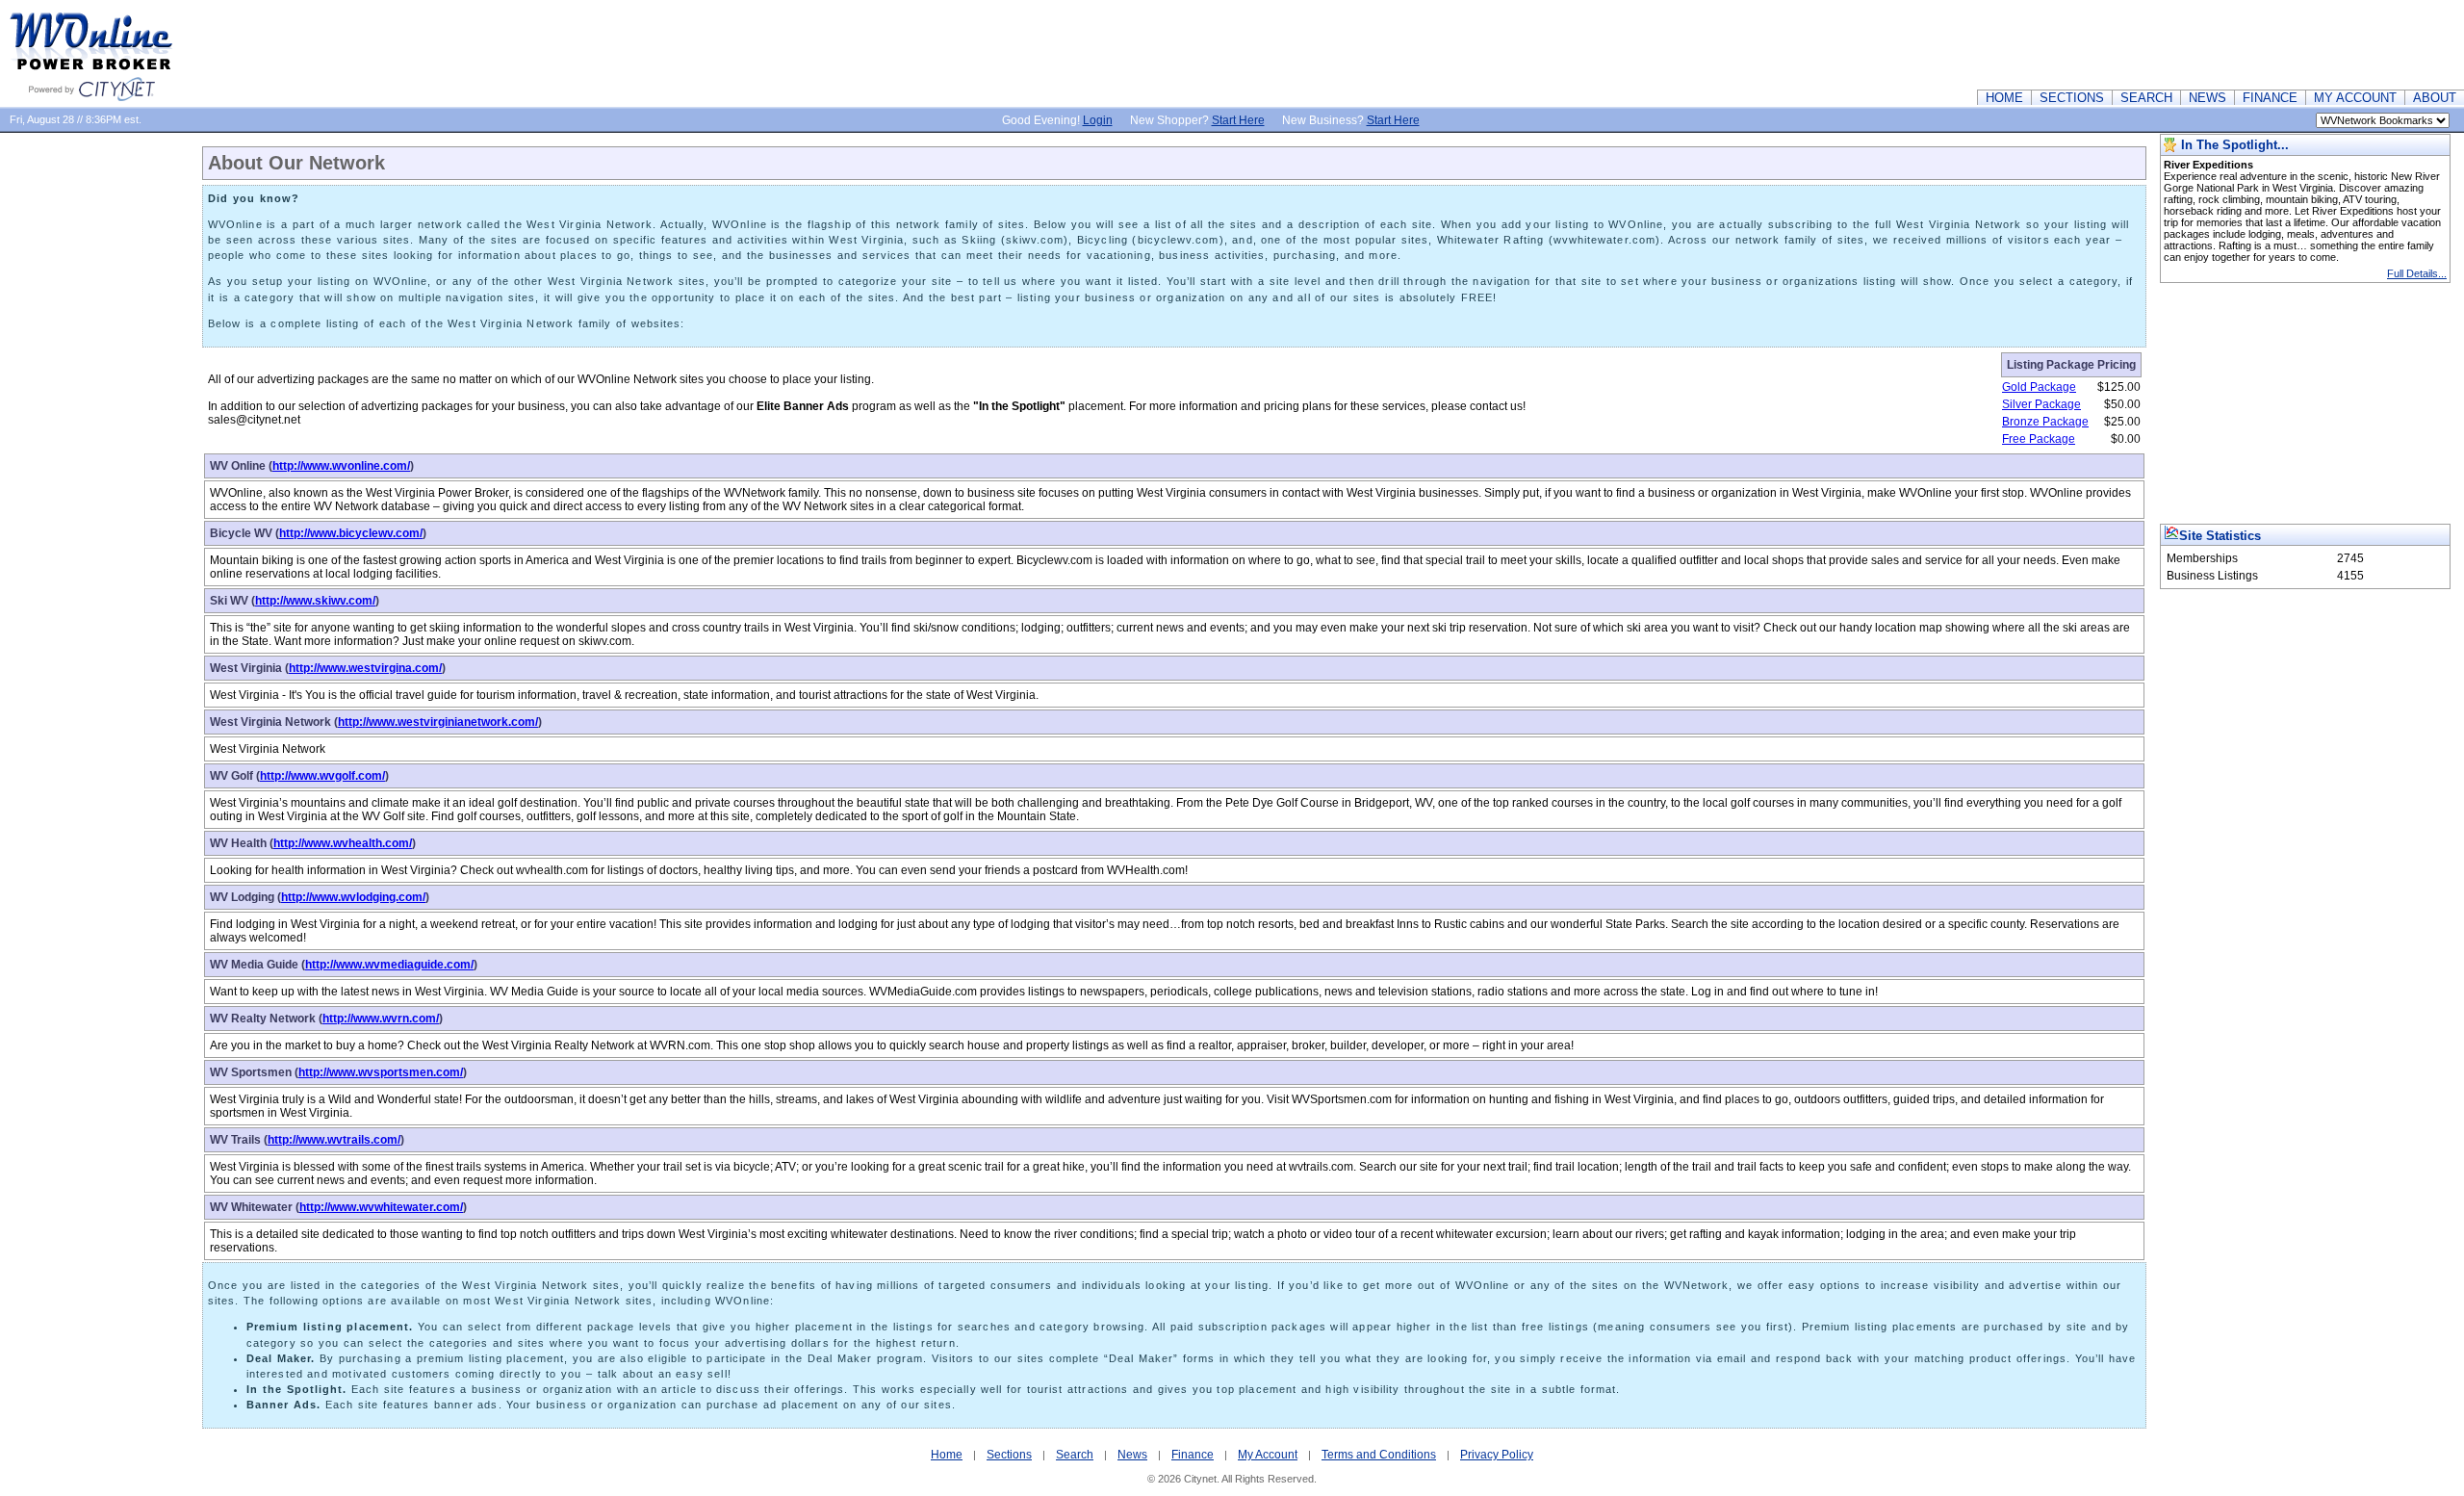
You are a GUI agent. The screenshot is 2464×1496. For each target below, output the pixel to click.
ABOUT (2435, 98)
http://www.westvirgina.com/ (365, 668)
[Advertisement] (2114, 43)
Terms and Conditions (1379, 1455)
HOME (2004, 98)
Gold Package (2039, 387)
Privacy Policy (1497, 1455)
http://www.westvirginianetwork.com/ (438, 722)
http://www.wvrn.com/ (381, 1019)
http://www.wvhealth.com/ (343, 843)
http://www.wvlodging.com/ (353, 897)
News (1132, 1455)
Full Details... (2417, 273)
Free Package (2039, 439)
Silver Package (2041, 404)
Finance (1193, 1455)
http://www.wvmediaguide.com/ (389, 965)
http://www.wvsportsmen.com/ (381, 1072)
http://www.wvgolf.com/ (322, 776)
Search (1075, 1455)
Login (1098, 120)
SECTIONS (2072, 98)
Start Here (1238, 120)
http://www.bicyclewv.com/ (351, 533)
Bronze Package (2045, 422)
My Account (1268, 1455)
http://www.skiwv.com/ (315, 601)
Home (947, 1455)
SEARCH (2146, 98)
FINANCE (2270, 98)
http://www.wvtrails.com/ (334, 1140)
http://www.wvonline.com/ (341, 466)
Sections (1009, 1455)
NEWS (2207, 98)
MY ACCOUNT (2355, 98)
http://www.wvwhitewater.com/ (381, 1207)
